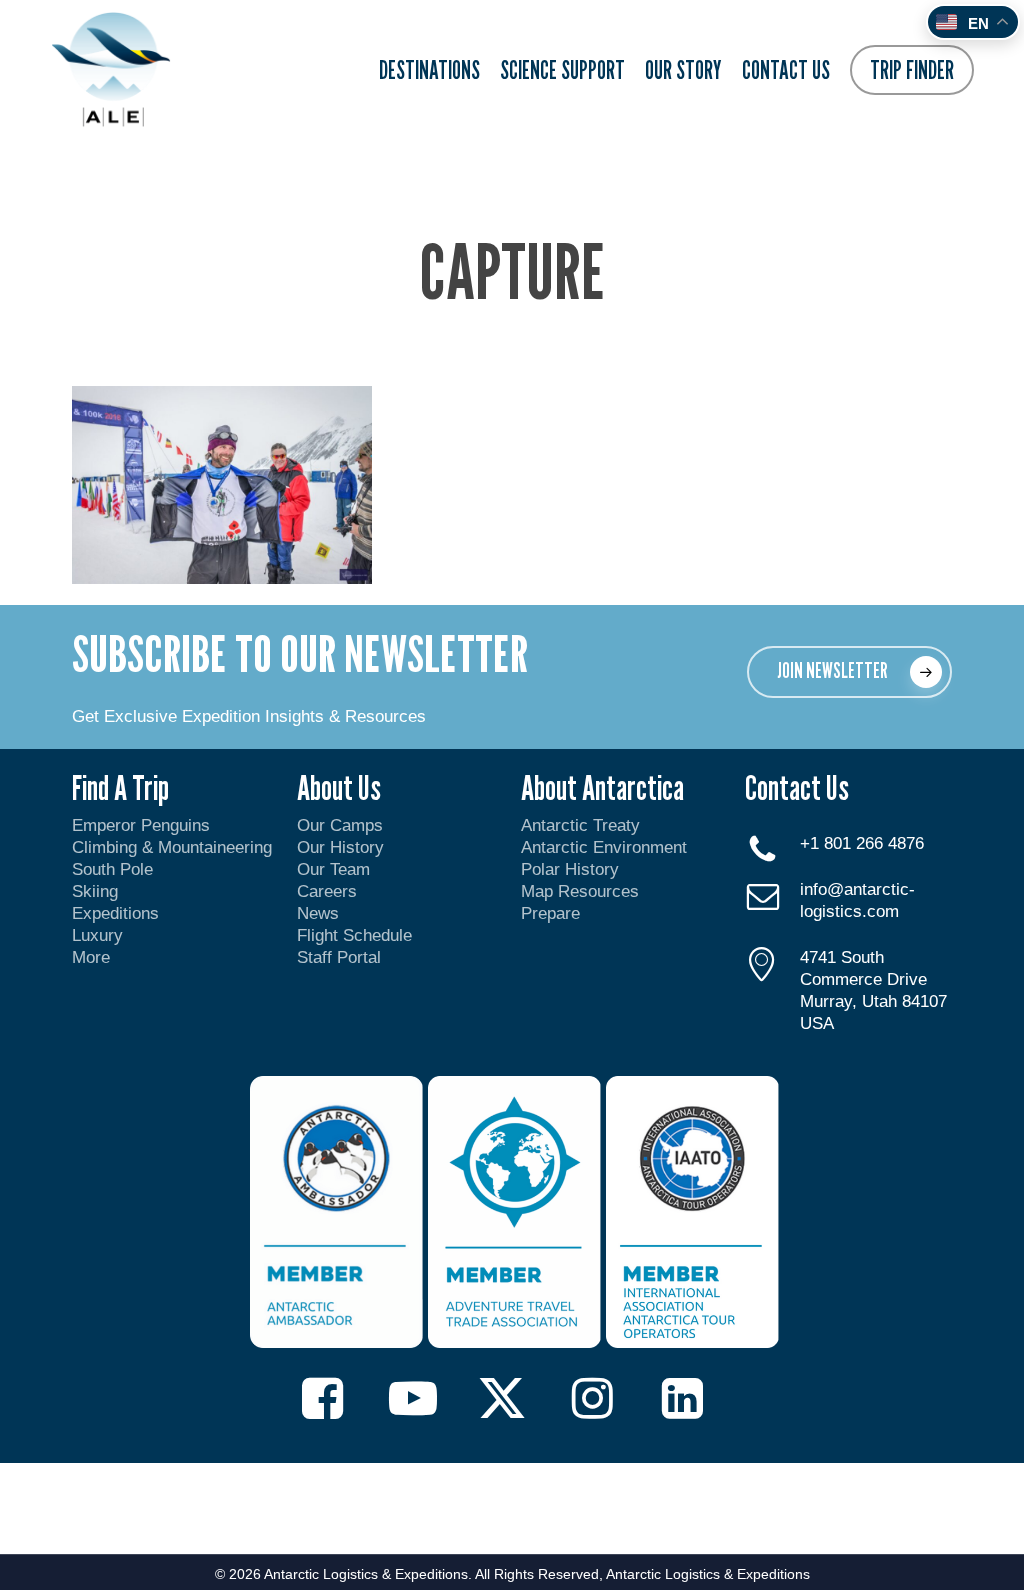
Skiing (95, 891)
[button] (849, 672)
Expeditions (118, 913)
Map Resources (580, 891)
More (91, 957)
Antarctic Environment (604, 847)
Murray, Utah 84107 (873, 1001)
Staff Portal (339, 957)
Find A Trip (120, 787)
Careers (327, 891)
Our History (340, 847)
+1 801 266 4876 (862, 843)
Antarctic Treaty (580, 825)
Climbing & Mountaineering (172, 847)
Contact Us (797, 787)
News (318, 913)
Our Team (333, 869)
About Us (339, 787)
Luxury (97, 935)
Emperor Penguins (141, 825)
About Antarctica (602, 787)
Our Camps (340, 825)
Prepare (550, 913)
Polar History (570, 869)
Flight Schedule (354, 935)
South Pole (112, 869)
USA (817, 1023)
